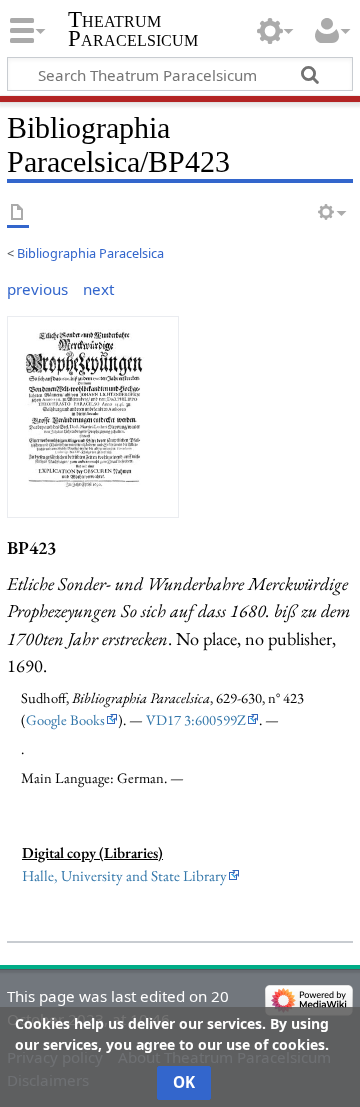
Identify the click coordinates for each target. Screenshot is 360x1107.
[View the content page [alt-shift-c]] (18, 213)
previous (37, 289)
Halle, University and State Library (124, 876)
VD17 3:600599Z (196, 719)
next (98, 289)
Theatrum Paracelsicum (133, 29)
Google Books (65, 719)
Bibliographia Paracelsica (90, 253)
